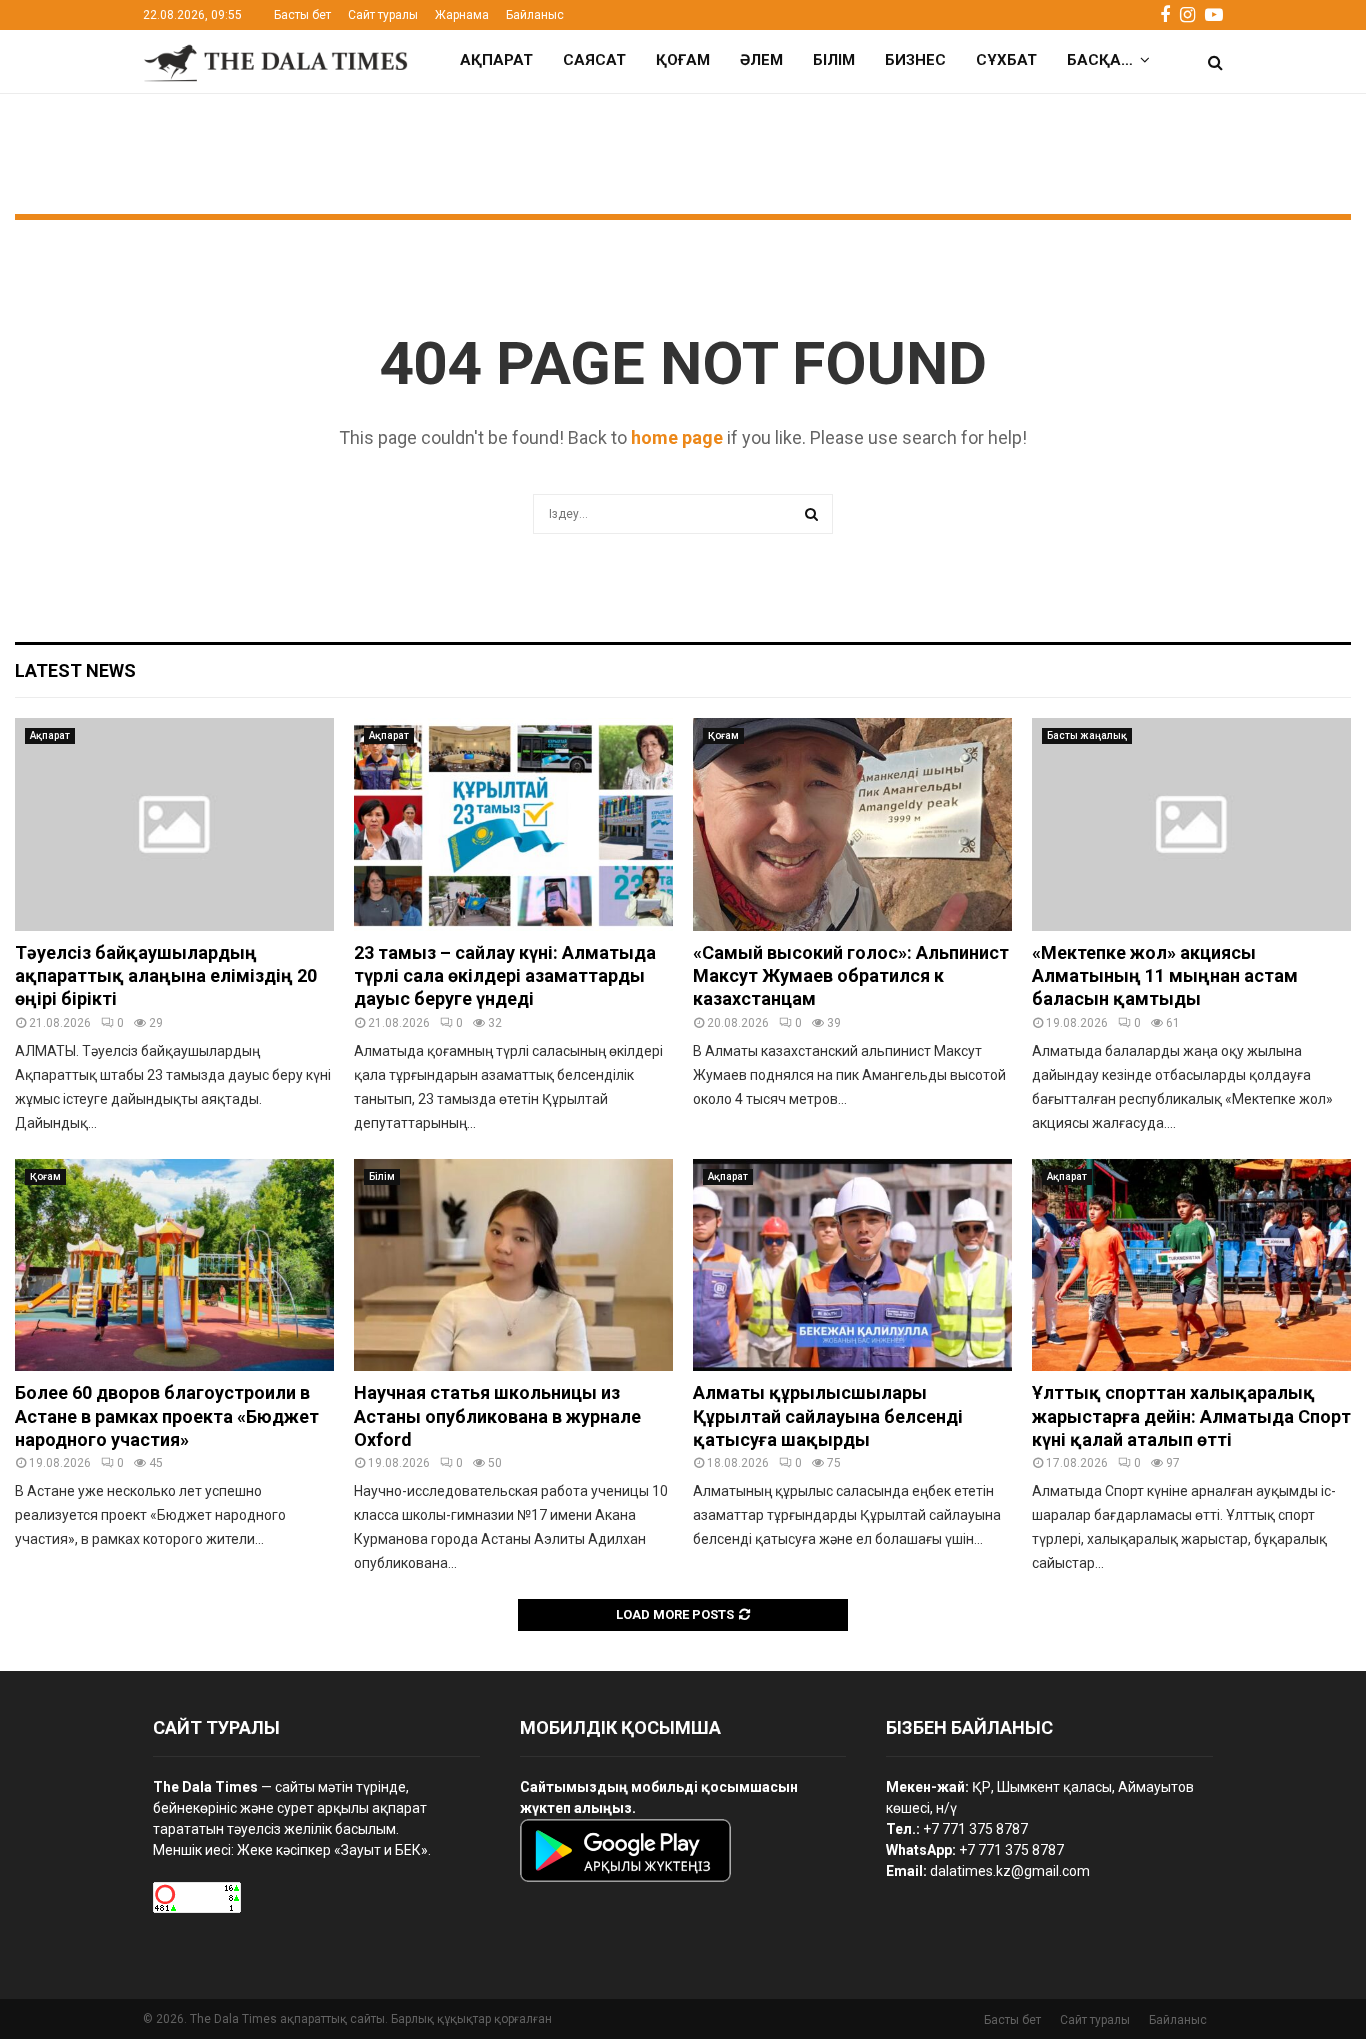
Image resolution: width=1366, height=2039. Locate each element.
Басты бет (302, 15)
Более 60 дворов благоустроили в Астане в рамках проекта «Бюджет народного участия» (167, 1416)
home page (677, 437)
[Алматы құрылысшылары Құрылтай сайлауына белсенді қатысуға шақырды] (852, 1265)
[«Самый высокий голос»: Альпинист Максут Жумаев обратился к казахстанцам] (852, 824)
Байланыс (535, 15)
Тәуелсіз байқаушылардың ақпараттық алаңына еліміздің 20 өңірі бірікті (166, 976)
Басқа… (1100, 60)
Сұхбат (1006, 60)
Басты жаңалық (1087, 735)
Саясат (594, 60)
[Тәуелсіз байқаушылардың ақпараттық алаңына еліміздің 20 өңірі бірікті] (174, 824)
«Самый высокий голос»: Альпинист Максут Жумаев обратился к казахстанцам (851, 976)
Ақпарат (496, 60)
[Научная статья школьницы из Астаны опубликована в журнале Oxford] (513, 1265)
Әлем (761, 60)
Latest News (75, 670)
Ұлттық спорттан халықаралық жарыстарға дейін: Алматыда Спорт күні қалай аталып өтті (1191, 1416)
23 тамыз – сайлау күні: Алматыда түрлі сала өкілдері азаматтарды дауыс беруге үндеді (505, 976)
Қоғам (683, 60)
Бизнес (915, 60)
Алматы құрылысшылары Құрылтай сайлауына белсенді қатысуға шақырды (828, 1416)
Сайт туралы (383, 15)
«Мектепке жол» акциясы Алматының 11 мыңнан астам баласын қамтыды (1165, 976)
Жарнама (462, 15)
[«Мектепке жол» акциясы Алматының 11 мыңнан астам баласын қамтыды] (1191, 824)
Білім (834, 60)
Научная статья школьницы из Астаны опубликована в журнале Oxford (497, 1416)
